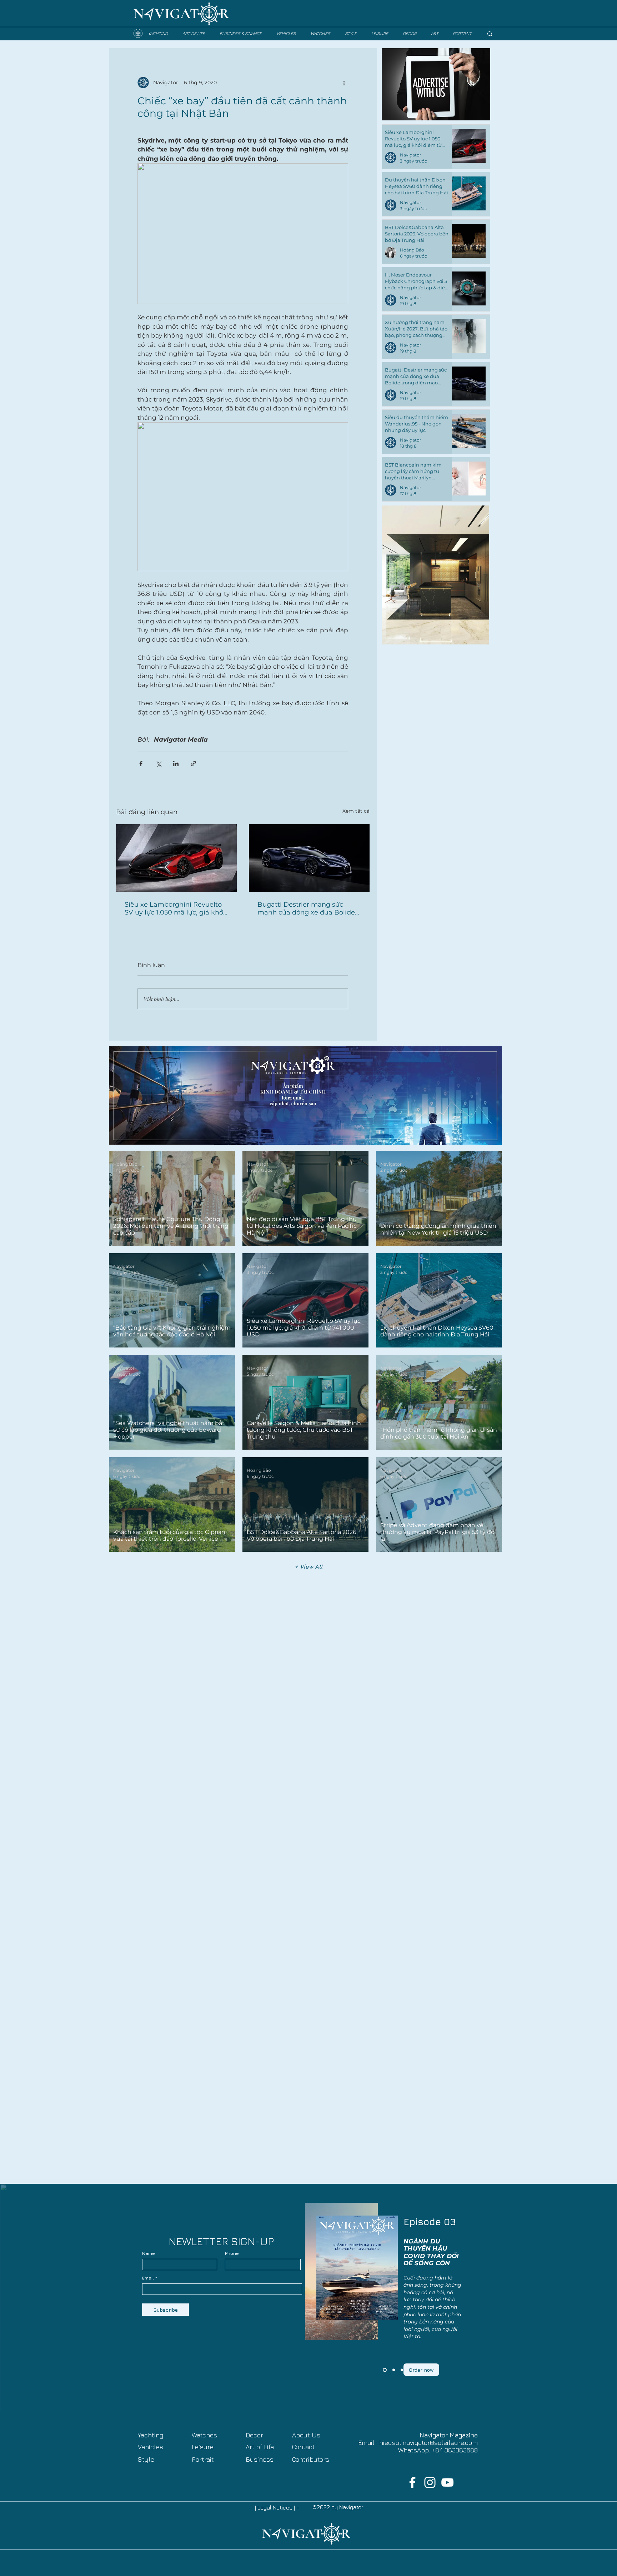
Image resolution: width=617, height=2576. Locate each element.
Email (148, 2278)
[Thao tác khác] (344, 83)
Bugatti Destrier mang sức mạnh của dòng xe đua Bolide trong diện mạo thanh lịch (306, 908)
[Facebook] (412, 2482)
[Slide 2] (393, 2370)
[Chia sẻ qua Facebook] (141, 764)
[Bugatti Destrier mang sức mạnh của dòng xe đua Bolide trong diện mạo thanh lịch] (309, 858)
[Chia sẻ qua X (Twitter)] (158, 764)
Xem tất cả (356, 811)
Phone (232, 2253)
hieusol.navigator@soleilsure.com (428, 2443)
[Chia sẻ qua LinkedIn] (176, 764)
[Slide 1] (402, 2370)
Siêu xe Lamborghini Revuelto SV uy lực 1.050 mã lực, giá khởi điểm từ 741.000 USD (175, 908)
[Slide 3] (384, 2370)
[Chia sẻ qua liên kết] (193, 764)
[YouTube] (447, 2482)
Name (149, 2253)
